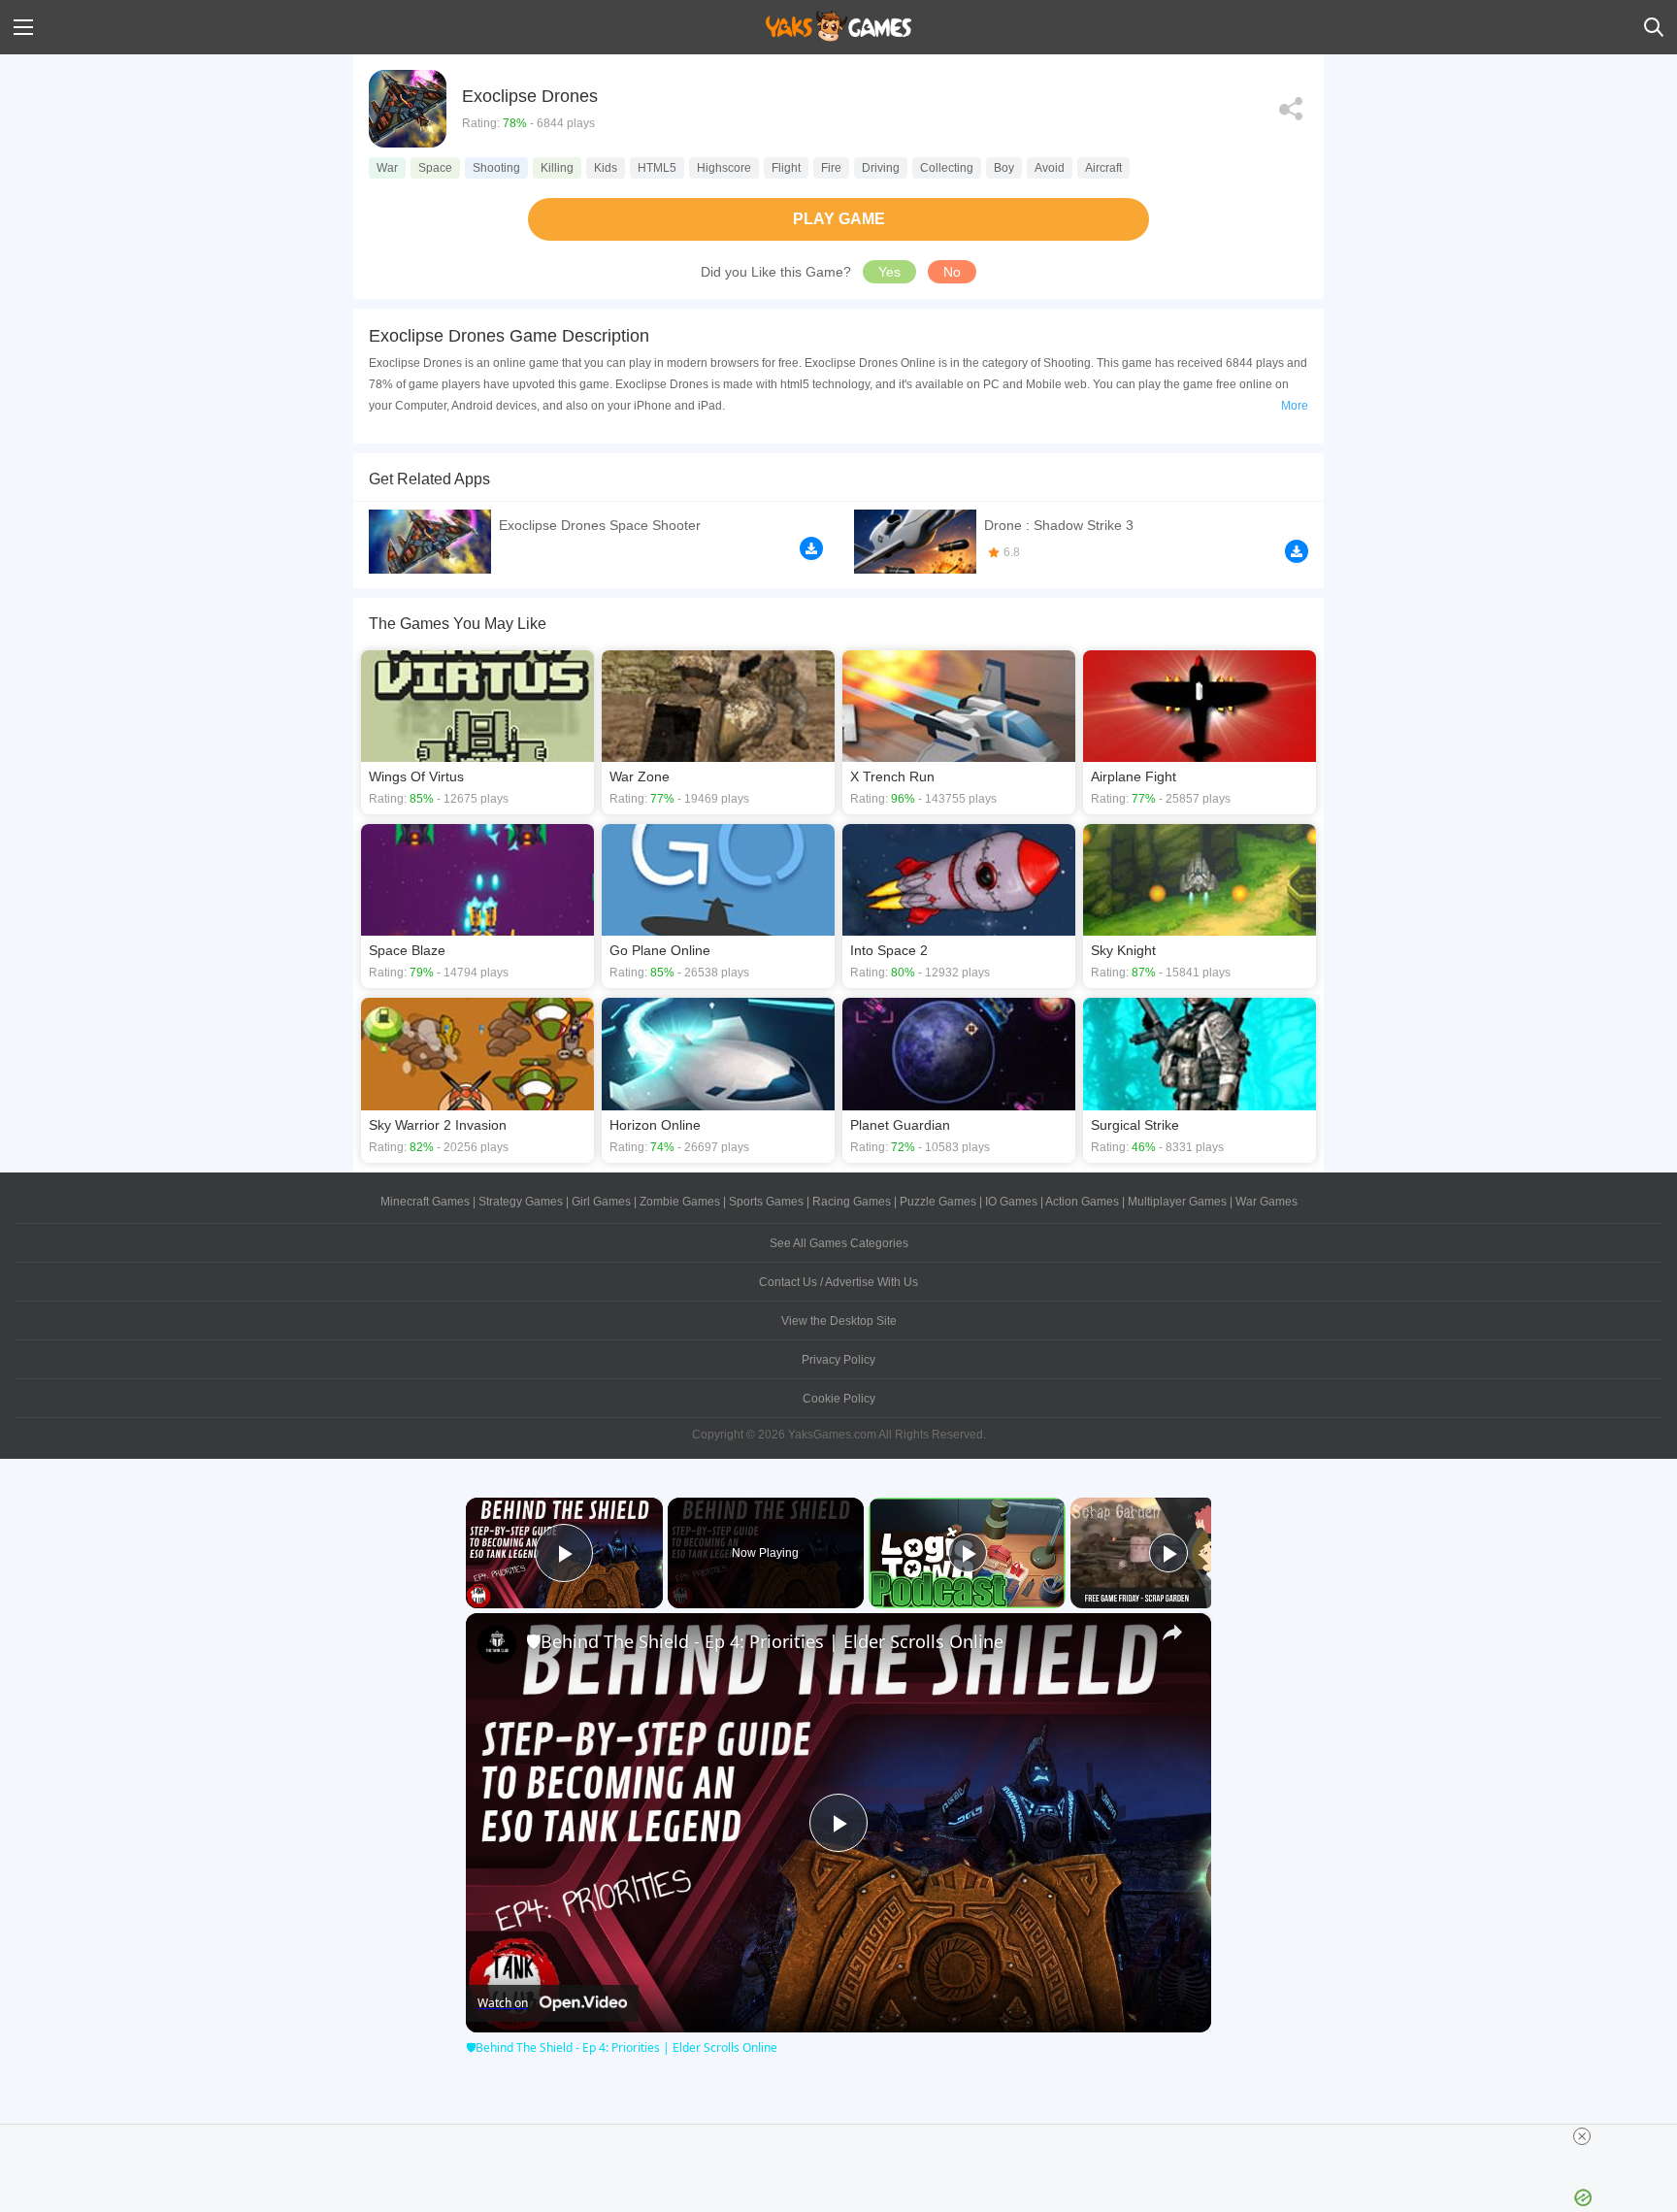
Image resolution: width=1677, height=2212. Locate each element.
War (387, 168)
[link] (497, 1644)
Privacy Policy (838, 1360)
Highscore (724, 168)
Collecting (947, 168)
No (952, 272)
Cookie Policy (839, 1399)
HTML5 (657, 168)
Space (435, 168)
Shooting (496, 168)
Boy (1004, 168)
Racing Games (852, 1202)
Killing (557, 168)
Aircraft (1103, 168)
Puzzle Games (938, 1202)
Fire (831, 168)
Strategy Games (521, 1202)
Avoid (1050, 168)
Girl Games (601, 1202)
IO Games (1011, 1202)
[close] (1582, 2136)
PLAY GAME (839, 219)
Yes (889, 272)
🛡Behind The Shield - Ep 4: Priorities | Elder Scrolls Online (765, 1641)
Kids (606, 168)
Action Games (1082, 1202)
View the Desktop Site (839, 1321)
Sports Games (766, 1202)
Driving (881, 168)
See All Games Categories (839, 1243)
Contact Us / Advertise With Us (838, 1282)
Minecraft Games (425, 1202)
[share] (1172, 1633)
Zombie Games (680, 1202)
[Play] (968, 1553)
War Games (1266, 1202)
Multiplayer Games (1177, 1202)
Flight (786, 168)
